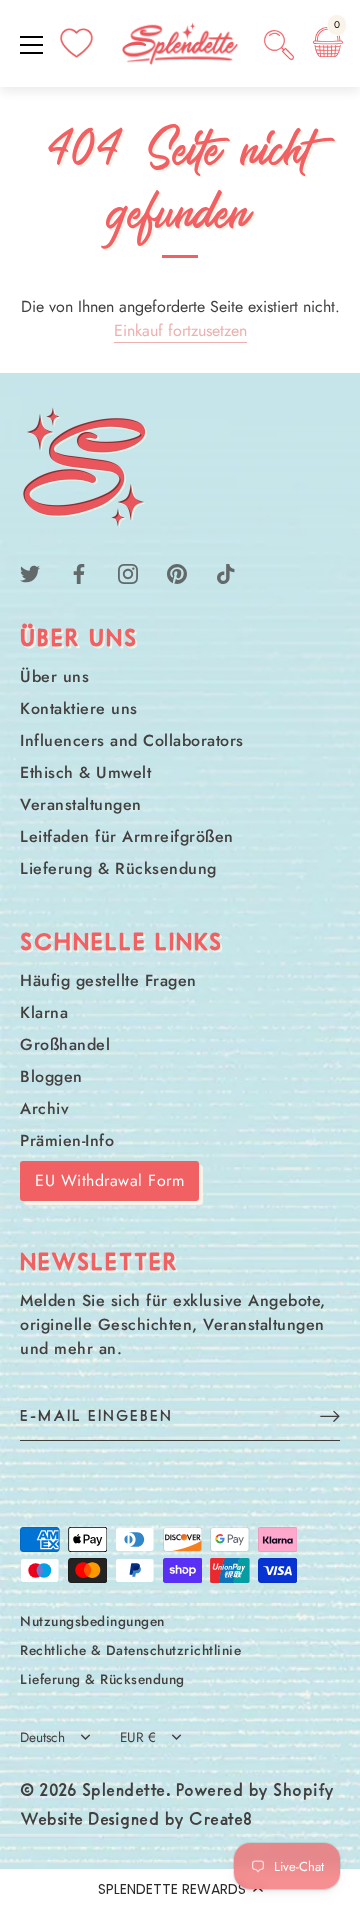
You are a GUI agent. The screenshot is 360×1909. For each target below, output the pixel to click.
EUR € (138, 1737)
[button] (180, 1889)
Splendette (124, 1792)
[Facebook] (79, 572)
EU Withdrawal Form (109, 1180)
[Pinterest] (177, 572)
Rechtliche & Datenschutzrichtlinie (130, 1650)
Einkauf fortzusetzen (180, 330)
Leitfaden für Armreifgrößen (127, 836)
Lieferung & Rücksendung (118, 868)
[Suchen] (279, 48)
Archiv (44, 1108)
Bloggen (51, 1076)
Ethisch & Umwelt (85, 772)
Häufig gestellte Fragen (108, 980)
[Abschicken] (330, 1415)
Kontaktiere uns (79, 708)
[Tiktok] (226, 572)
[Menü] (32, 45)
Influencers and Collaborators (132, 740)
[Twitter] (30, 572)
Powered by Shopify (255, 1792)
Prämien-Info (67, 1140)
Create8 (221, 1821)
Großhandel (65, 1044)
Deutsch (42, 1737)
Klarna (44, 1012)
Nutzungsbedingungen (92, 1621)
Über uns (54, 676)
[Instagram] (128, 572)
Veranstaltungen (81, 804)
